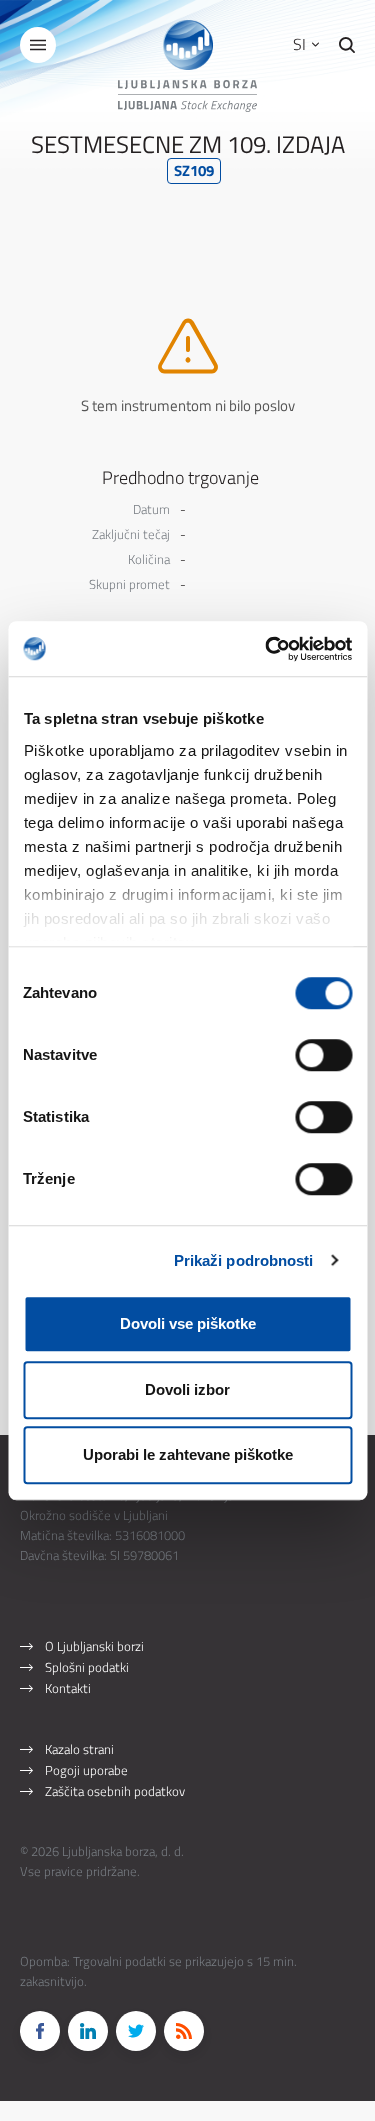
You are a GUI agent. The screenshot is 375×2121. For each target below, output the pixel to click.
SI (301, 44)
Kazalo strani (79, 1749)
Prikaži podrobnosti (244, 1260)
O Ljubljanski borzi (94, 1646)
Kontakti (68, 1688)
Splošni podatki (87, 1667)
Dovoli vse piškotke (188, 1323)
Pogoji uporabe (86, 1770)
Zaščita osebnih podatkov (115, 1791)
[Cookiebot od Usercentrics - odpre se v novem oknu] (267, 649)
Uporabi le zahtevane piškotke (188, 1454)
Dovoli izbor (187, 1389)
